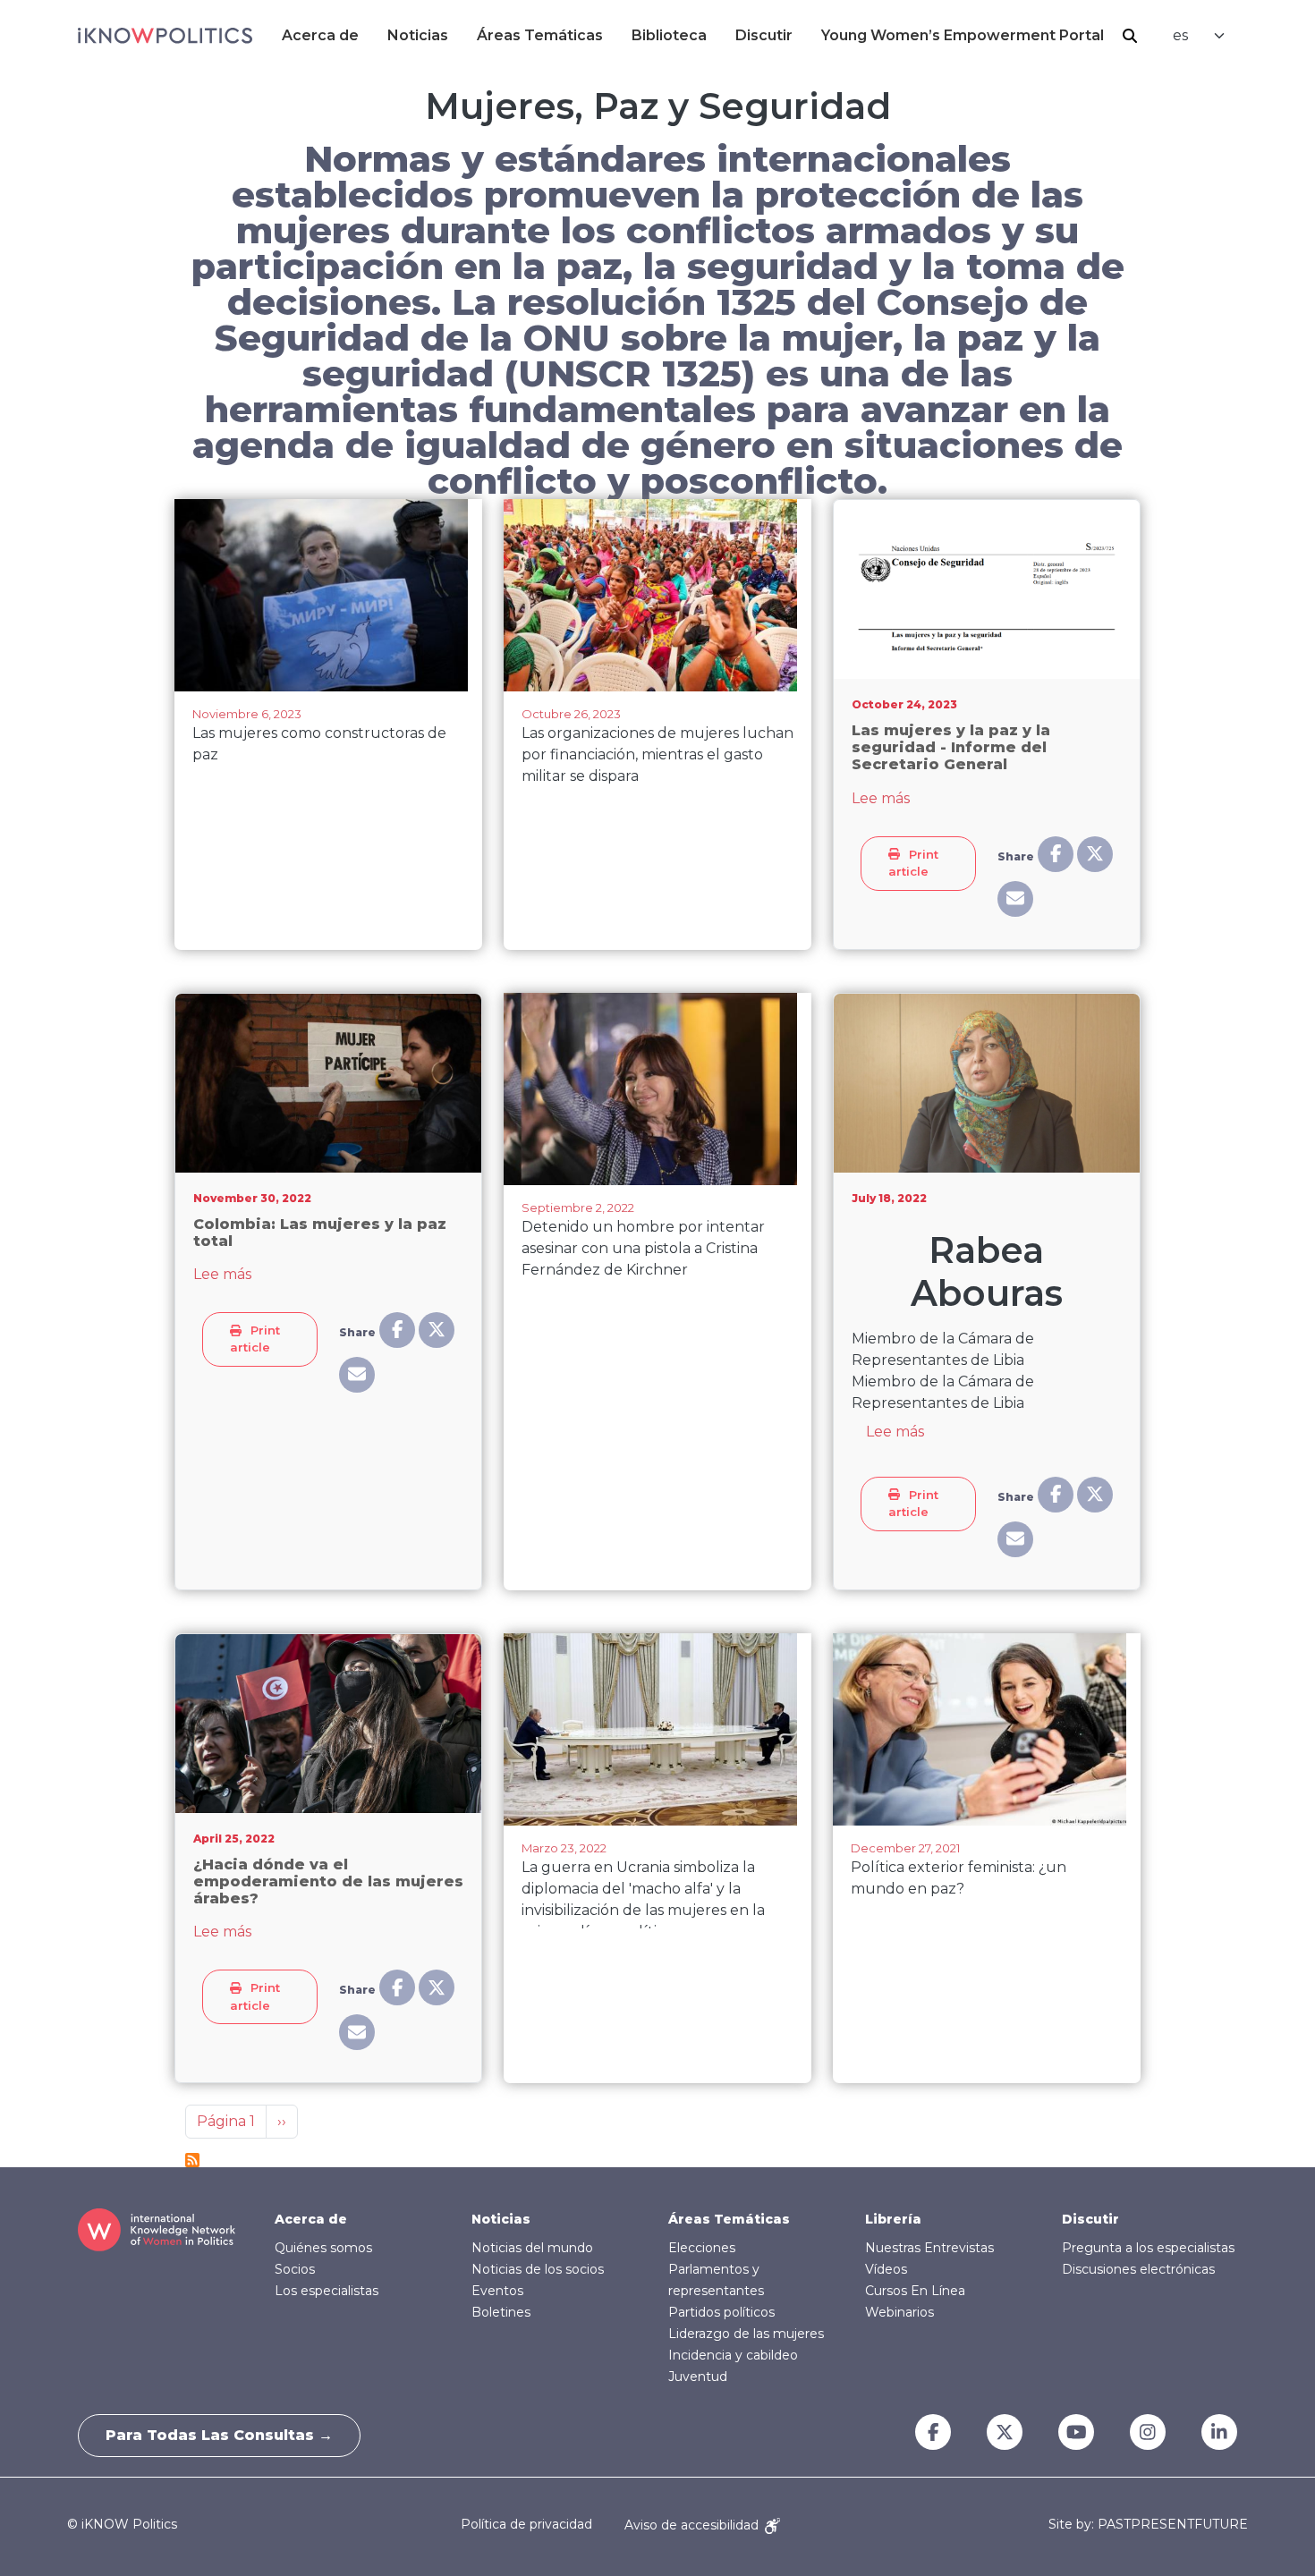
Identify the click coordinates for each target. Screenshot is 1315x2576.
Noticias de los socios (538, 2269)
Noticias (418, 35)
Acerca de (320, 35)
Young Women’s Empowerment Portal (963, 35)
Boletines (501, 2312)
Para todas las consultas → (219, 2435)
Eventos (497, 2291)
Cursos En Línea (915, 2291)
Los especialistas (327, 2291)
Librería (893, 2219)
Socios (295, 2269)
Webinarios (899, 2312)
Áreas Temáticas (540, 35)
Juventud (698, 2377)
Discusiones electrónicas (1138, 2269)
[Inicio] (165, 36)
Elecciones (702, 2248)
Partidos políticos (721, 2312)
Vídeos (886, 2269)
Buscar (1130, 36)
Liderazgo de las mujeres (746, 2334)
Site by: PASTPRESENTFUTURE (1148, 2525)
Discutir (764, 35)
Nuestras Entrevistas (929, 2248)
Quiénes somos (323, 2248)
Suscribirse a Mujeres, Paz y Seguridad (192, 2160)
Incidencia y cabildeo (733, 2355)
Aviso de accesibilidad (693, 2525)
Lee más (881, 798)
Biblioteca (669, 35)
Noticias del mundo (532, 2248)
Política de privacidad (526, 2525)
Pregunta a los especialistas (1148, 2248)
